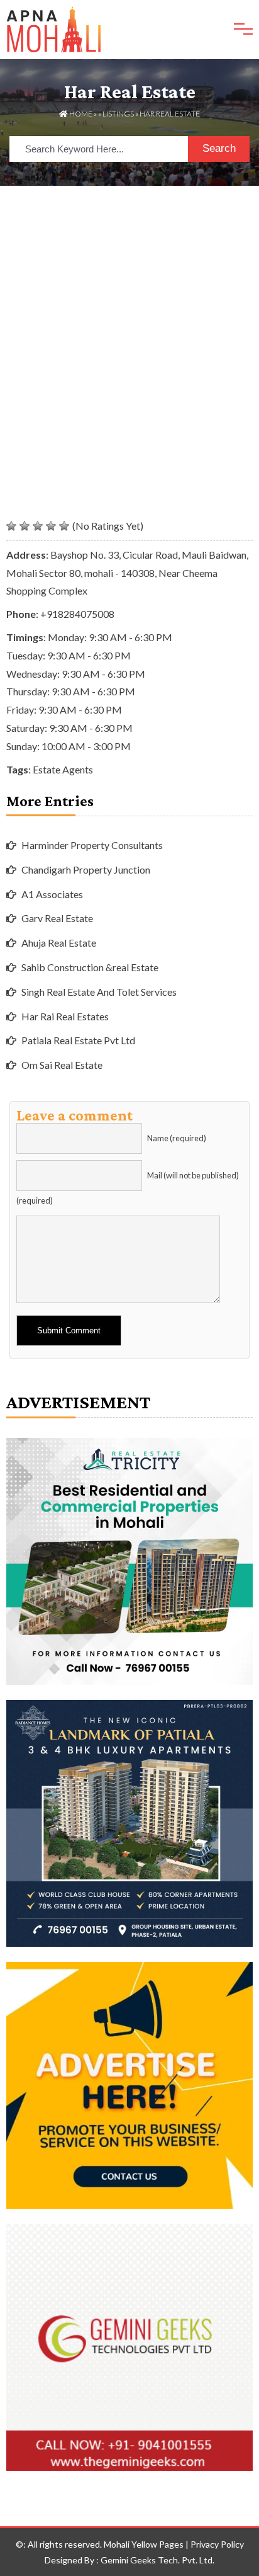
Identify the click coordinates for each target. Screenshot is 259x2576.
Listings (118, 114)
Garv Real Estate (57, 918)
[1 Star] (11, 526)
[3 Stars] (38, 526)
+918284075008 (77, 614)
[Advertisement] (129, 322)
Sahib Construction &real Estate (90, 967)
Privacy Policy (217, 2544)
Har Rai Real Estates (65, 1016)
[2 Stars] (25, 526)
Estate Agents (63, 769)
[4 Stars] (51, 526)
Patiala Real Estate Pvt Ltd (78, 1040)
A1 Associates (52, 894)
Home (80, 114)
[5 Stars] (64, 526)
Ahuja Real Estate (59, 943)
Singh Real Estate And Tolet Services (99, 992)
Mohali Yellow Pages (144, 2544)
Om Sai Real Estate (62, 1065)
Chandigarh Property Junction (86, 869)
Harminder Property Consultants (92, 845)
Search (219, 148)
